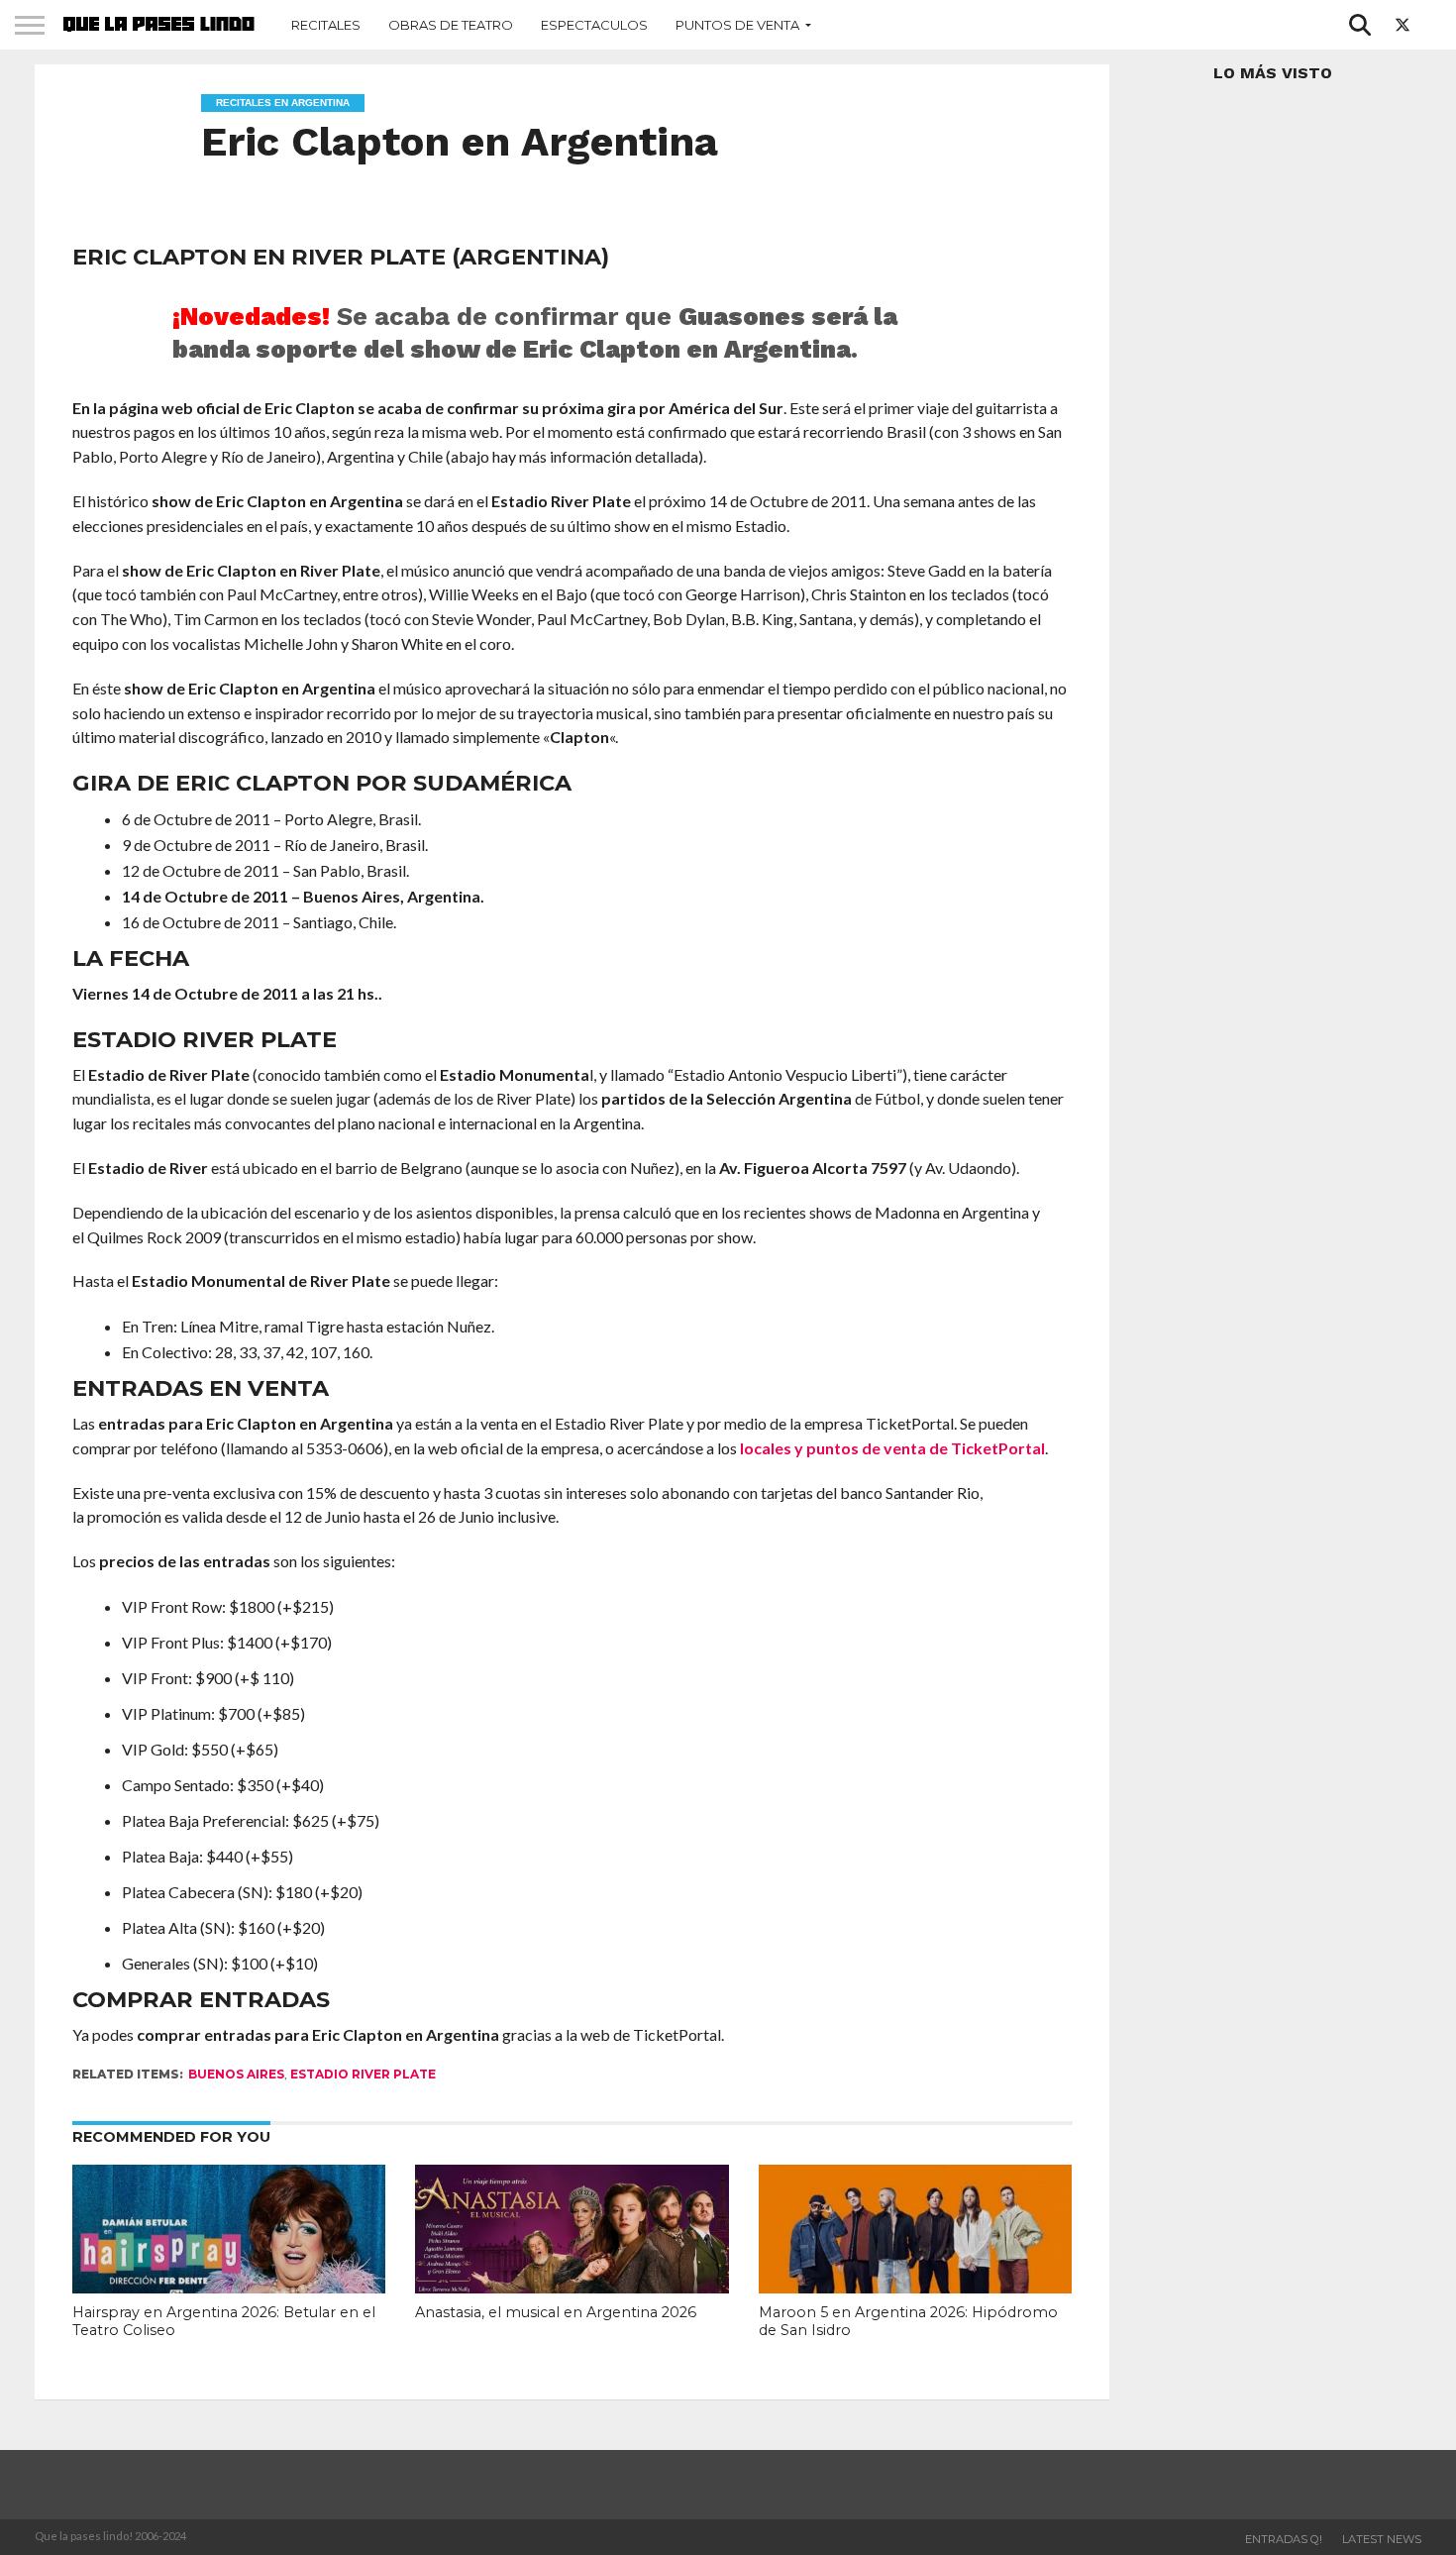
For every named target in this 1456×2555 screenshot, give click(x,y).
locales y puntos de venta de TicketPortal (892, 1448)
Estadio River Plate (363, 2074)
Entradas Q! (1284, 2539)
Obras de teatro (451, 25)
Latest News (1382, 2539)
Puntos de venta (737, 25)
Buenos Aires (236, 2074)
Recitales (326, 25)
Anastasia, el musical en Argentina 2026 (556, 2312)
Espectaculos (594, 25)
